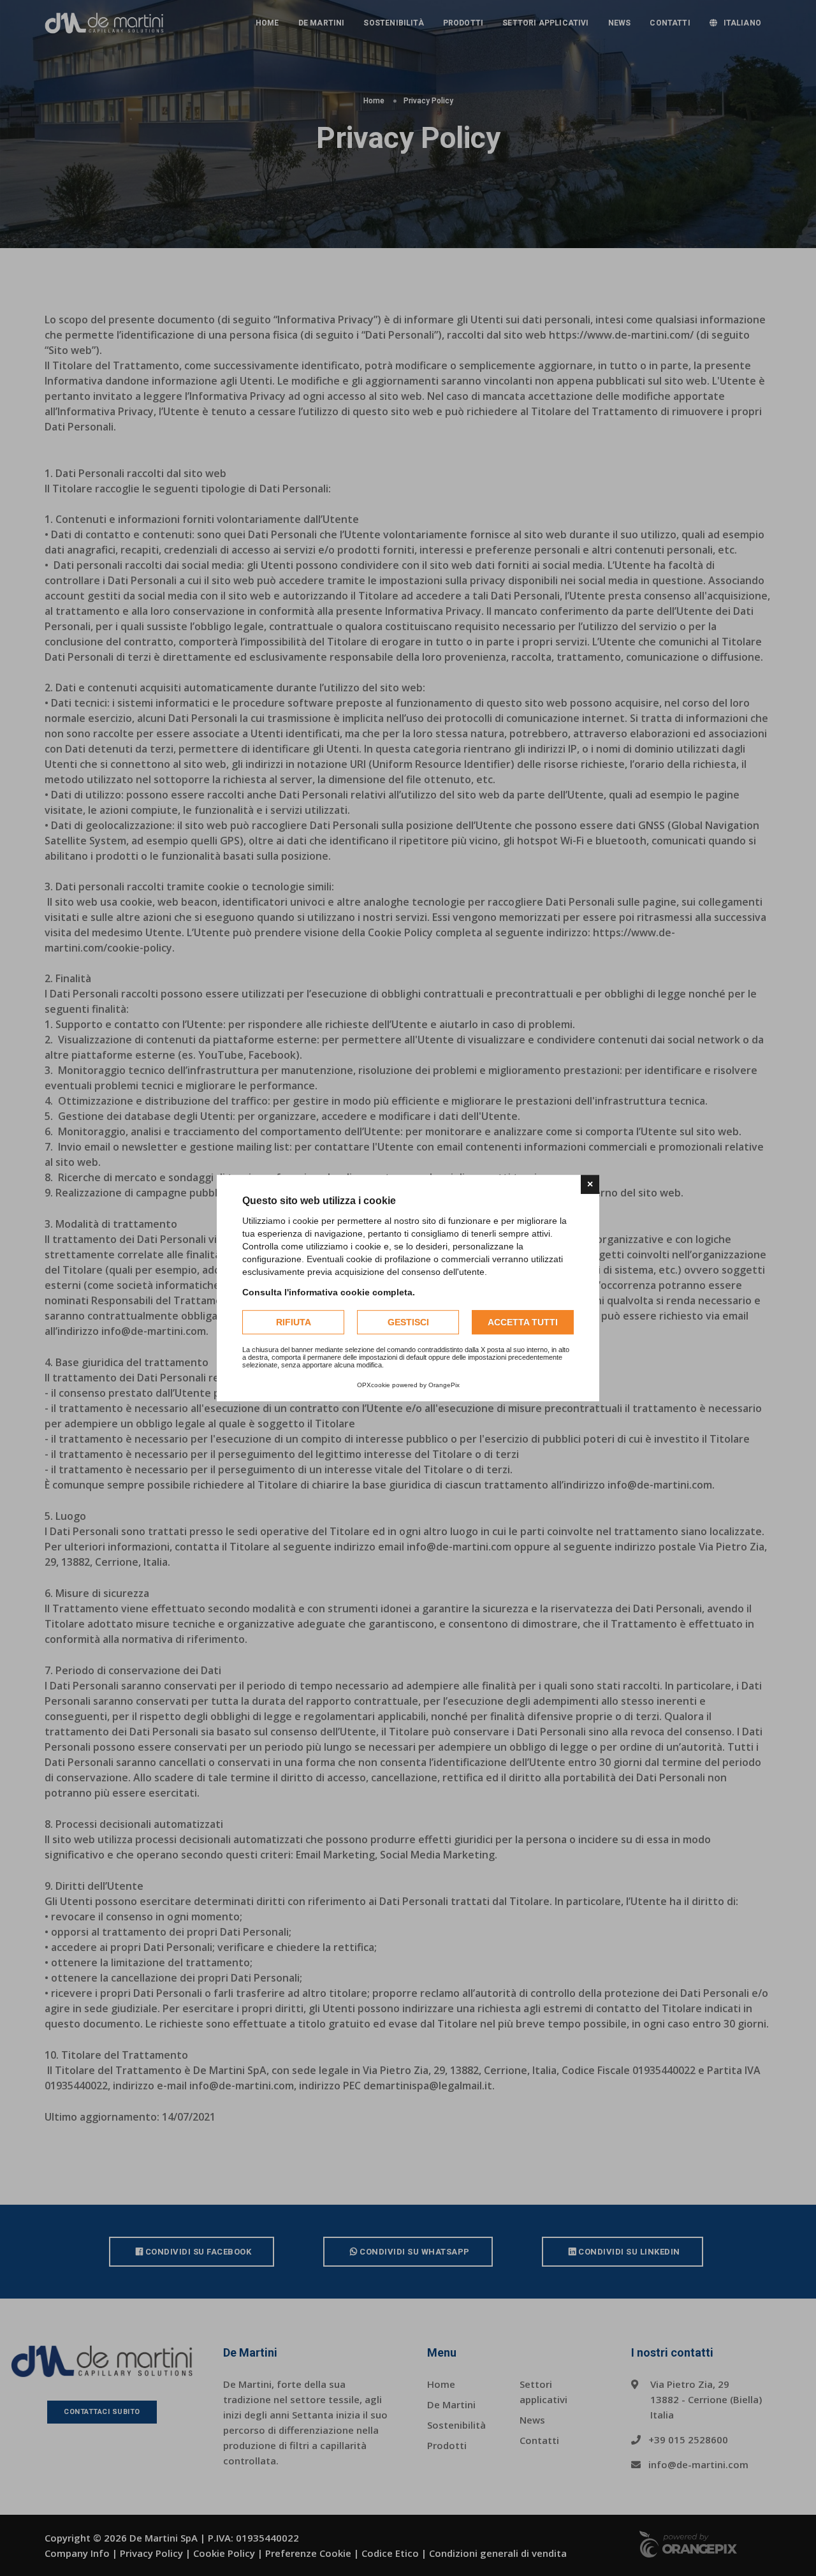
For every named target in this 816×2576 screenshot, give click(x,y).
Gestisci (408, 1322)
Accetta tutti (523, 1322)
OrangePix (444, 1385)
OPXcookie (374, 1385)
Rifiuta (294, 1322)
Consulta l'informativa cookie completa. (329, 1292)
